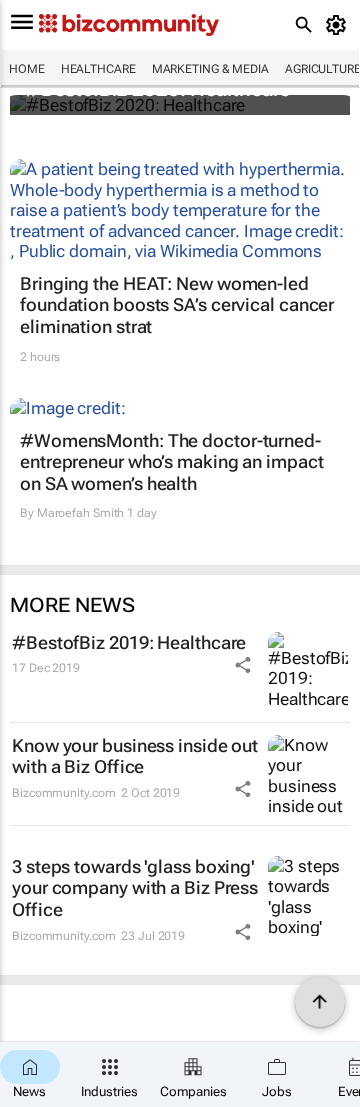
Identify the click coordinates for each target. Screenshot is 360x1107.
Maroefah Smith (81, 513)
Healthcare (98, 69)
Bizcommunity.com (63, 793)
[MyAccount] (339, 25)
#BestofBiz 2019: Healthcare (129, 642)
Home (27, 69)
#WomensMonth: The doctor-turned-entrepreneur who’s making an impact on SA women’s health (172, 462)
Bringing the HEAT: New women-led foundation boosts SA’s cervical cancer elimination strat (177, 305)
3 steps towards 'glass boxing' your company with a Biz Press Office (135, 888)
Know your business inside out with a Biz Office (135, 756)
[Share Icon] (243, 665)
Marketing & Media (210, 69)
